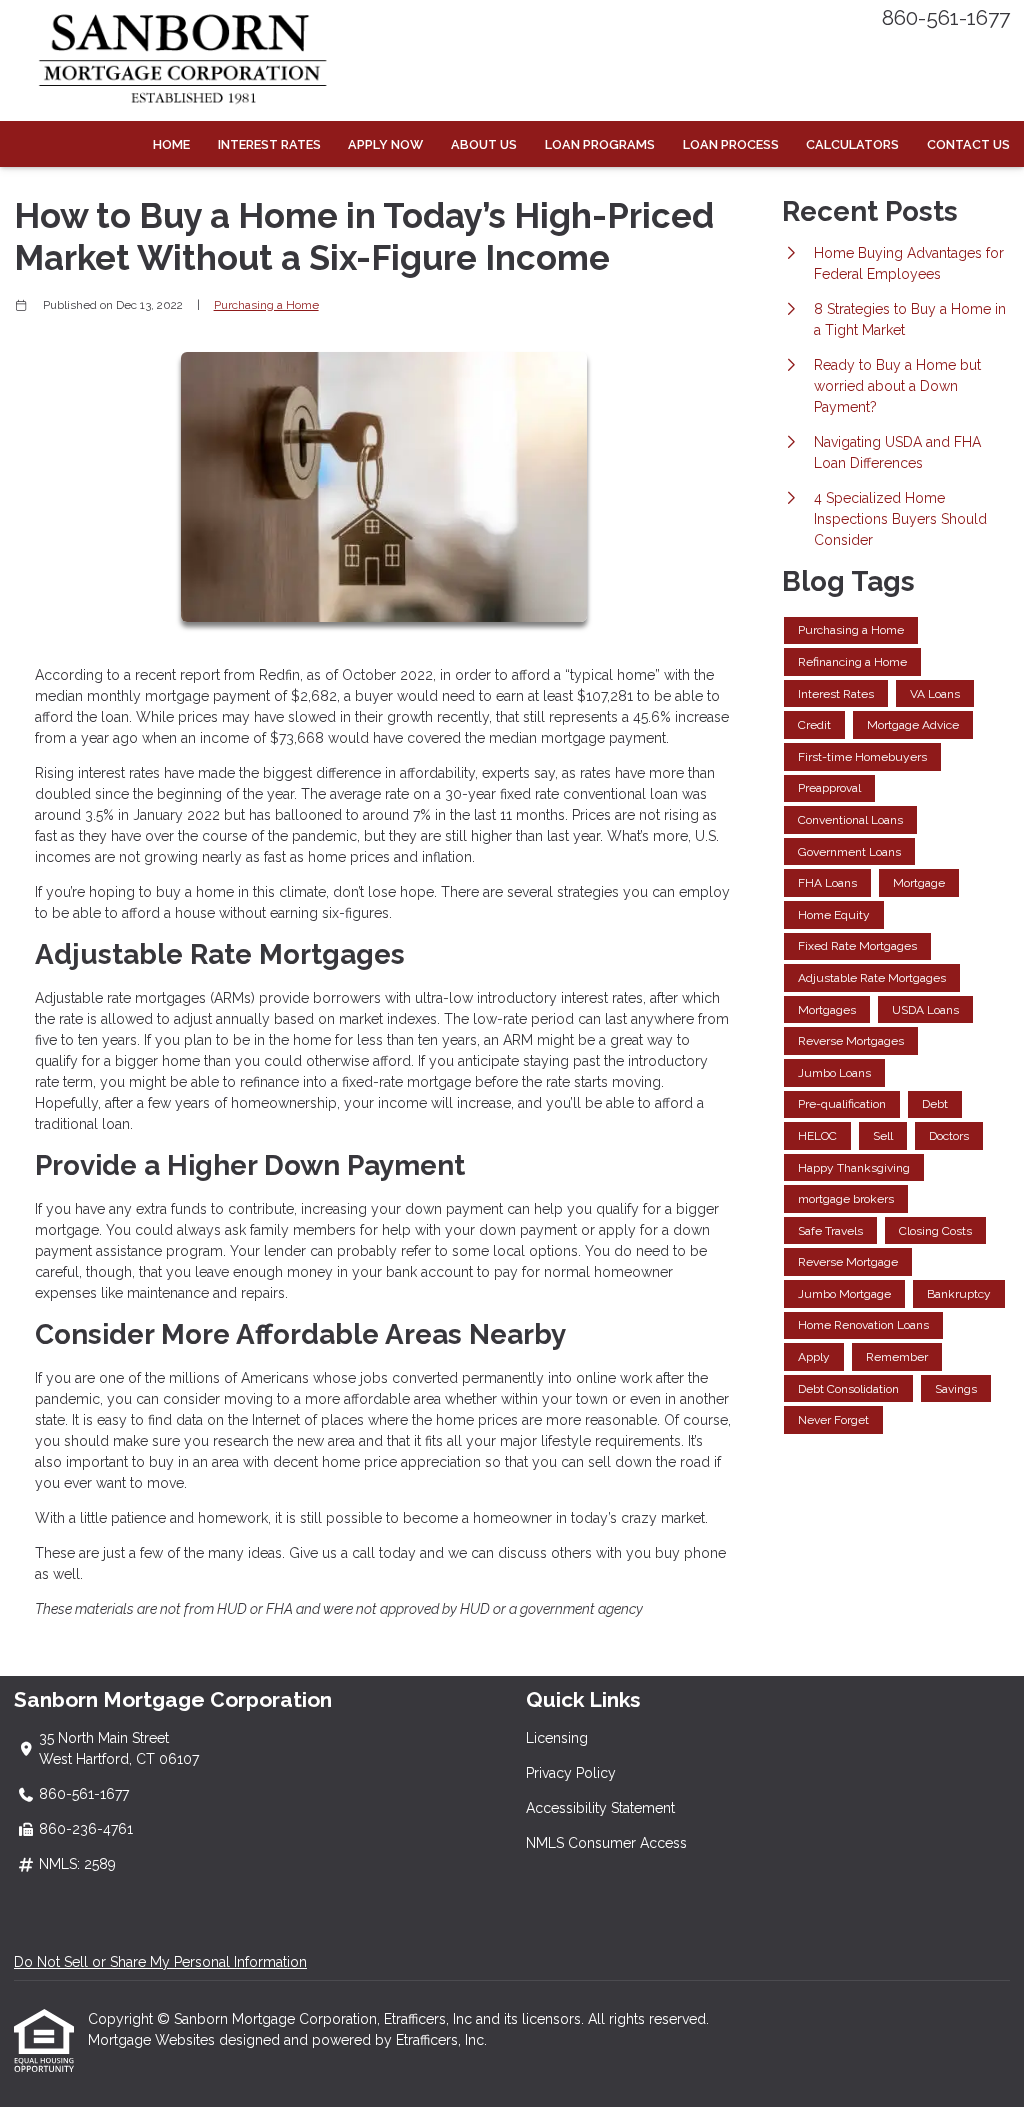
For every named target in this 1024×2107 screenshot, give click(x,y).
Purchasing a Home (266, 305)
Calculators (852, 144)
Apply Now (385, 144)
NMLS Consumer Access (606, 1843)
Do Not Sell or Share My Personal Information (160, 1962)
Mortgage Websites (153, 2040)
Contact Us (968, 144)
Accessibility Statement (600, 1808)
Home (171, 144)
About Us (484, 144)
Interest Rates (269, 144)
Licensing (557, 1738)
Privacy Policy (571, 1773)
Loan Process (731, 144)
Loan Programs (600, 144)
